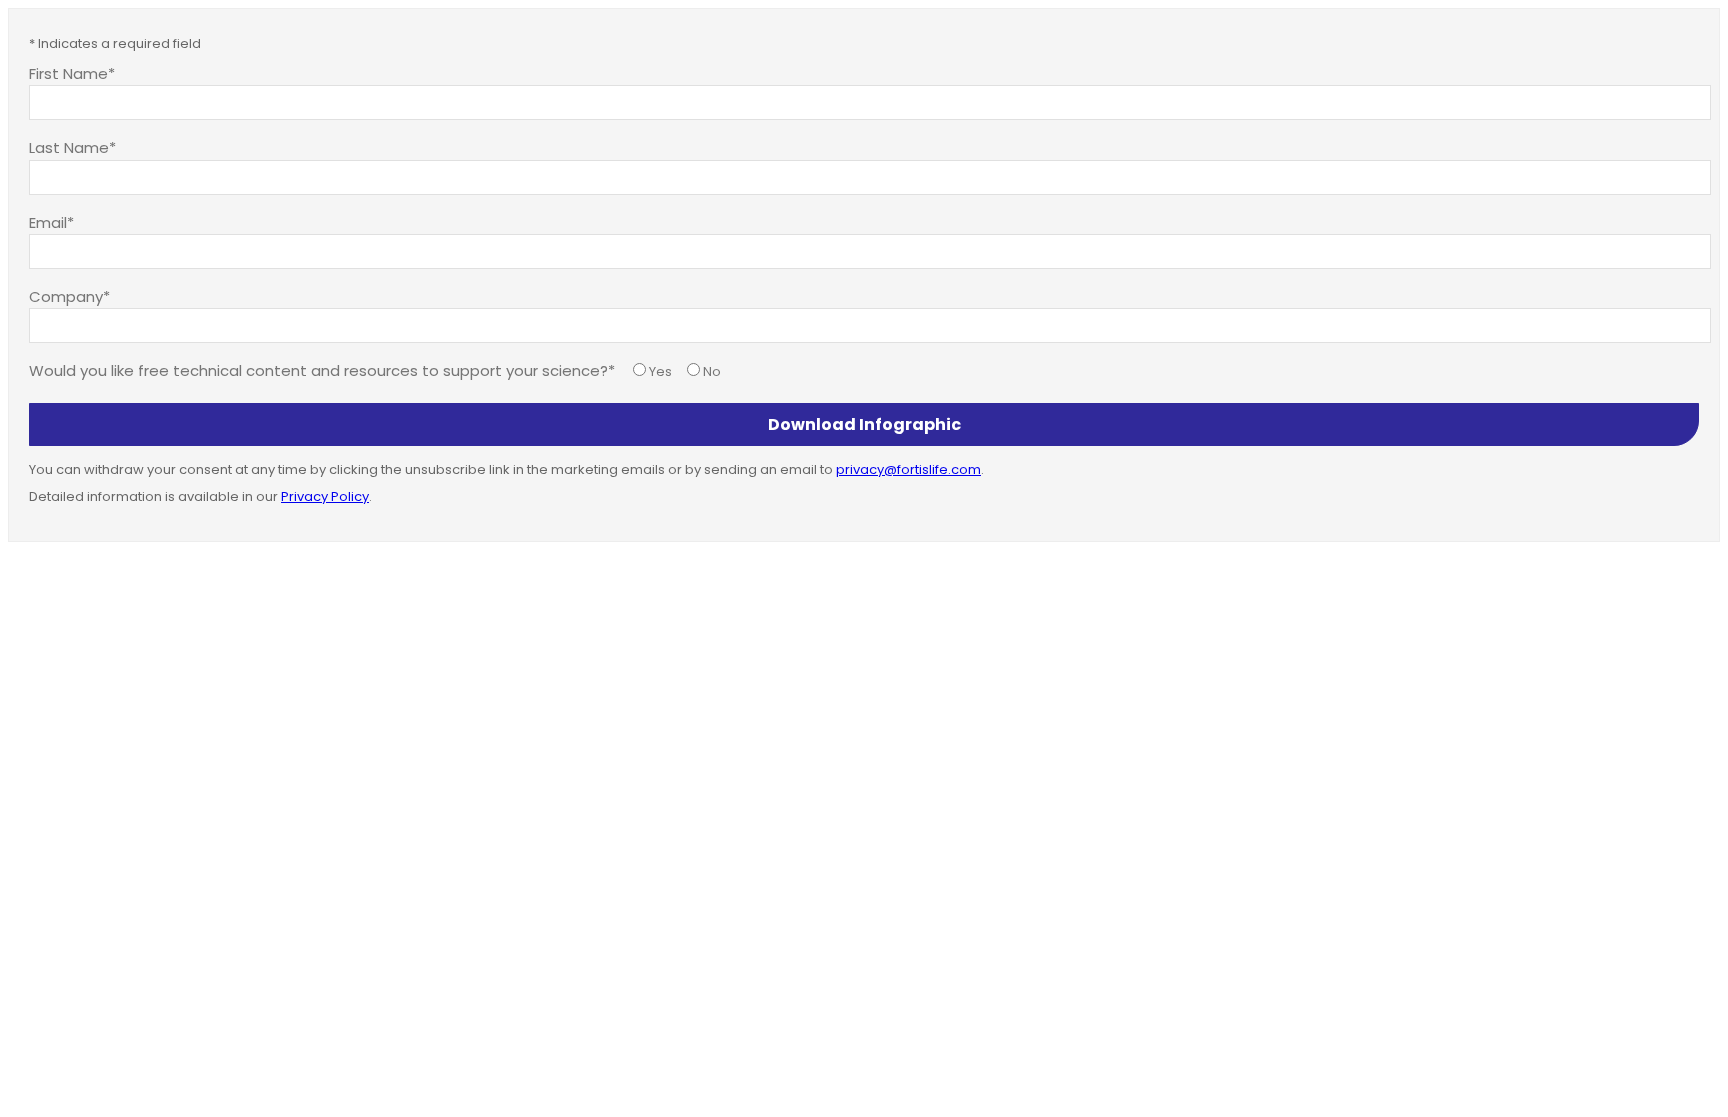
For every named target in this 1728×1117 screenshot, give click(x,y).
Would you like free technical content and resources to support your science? (318, 370)
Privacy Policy (325, 496)
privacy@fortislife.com (908, 469)
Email (48, 222)
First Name (68, 73)
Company (66, 296)
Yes (660, 371)
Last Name (69, 147)
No (712, 371)
